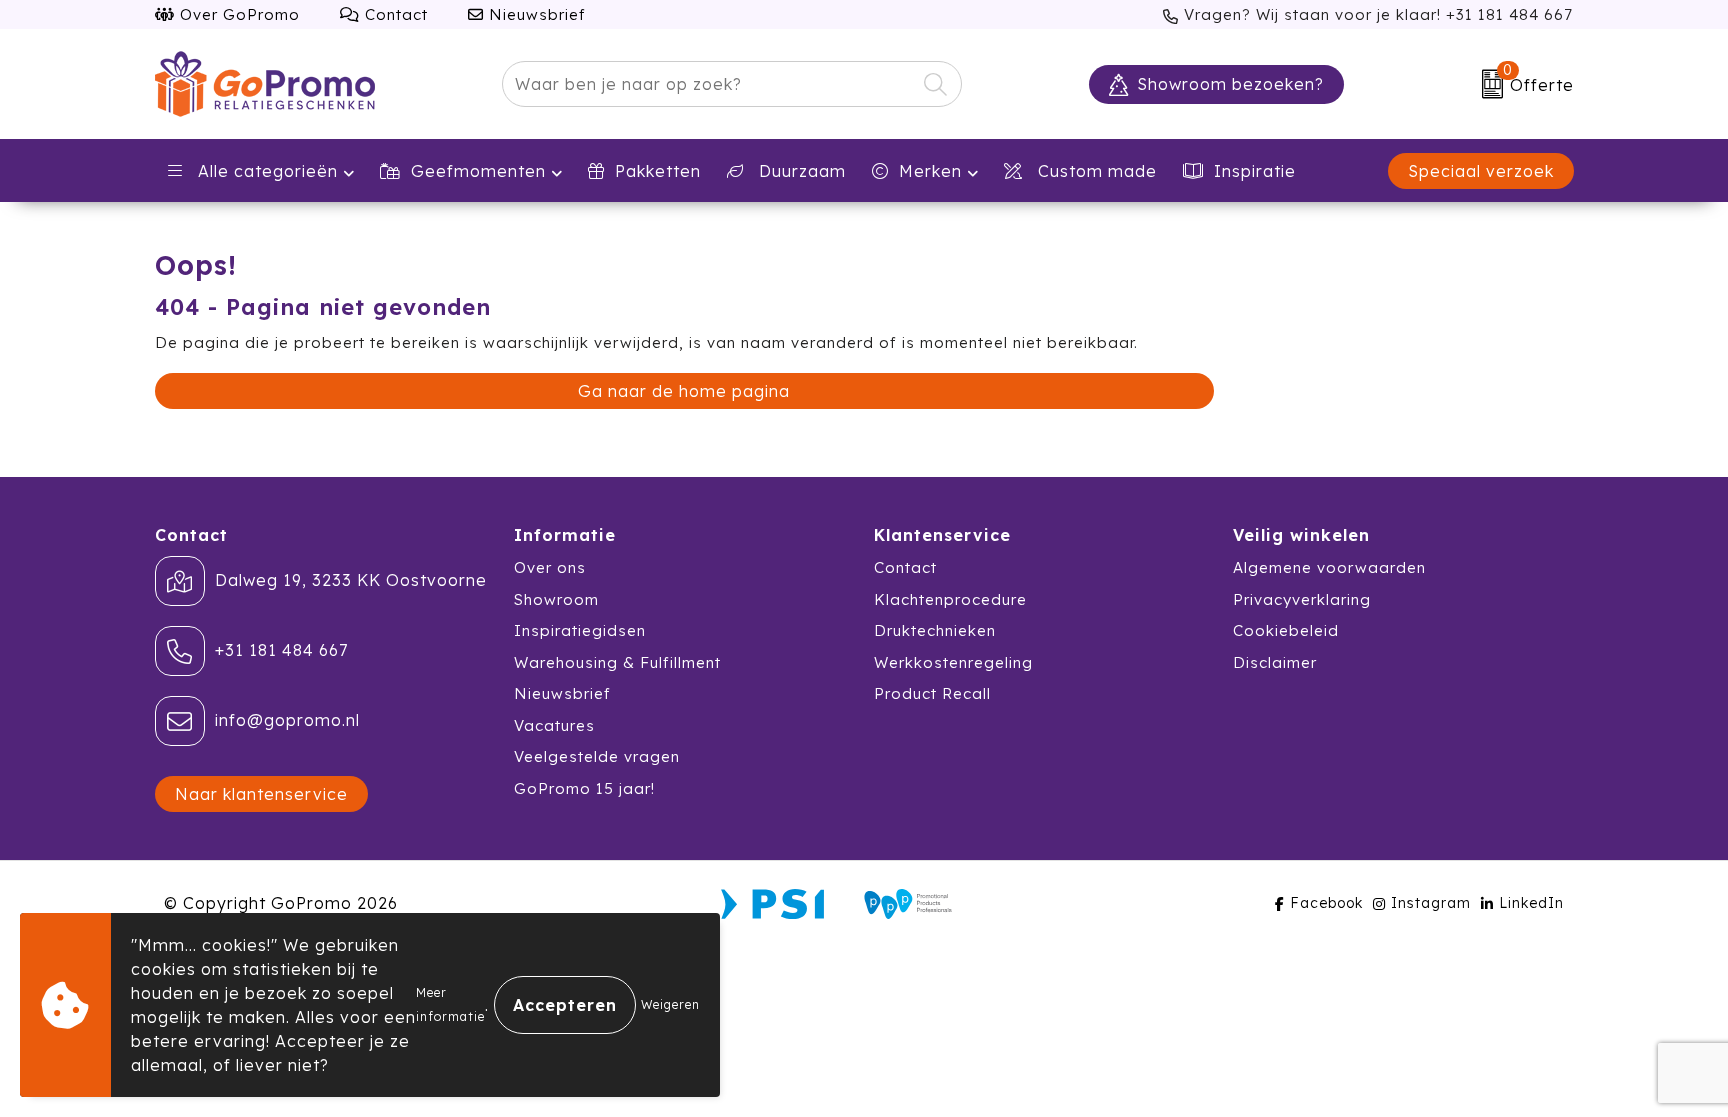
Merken (930, 171)
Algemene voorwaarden (1329, 567)
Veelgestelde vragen (597, 756)
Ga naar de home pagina (684, 391)
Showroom (556, 599)
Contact (394, 14)
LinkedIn (1531, 903)
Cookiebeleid (1286, 630)
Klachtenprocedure (950, 599)
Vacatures (554, 725)
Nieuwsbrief (535, 14)
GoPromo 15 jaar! (584, 788)
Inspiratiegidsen (580, 630)
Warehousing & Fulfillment (617, 662)
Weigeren (670, 1004)
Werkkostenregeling (953, 662)
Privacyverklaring (1302, 599)
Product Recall (932, 693)
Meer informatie (450, 1004)
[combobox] (709, 84)
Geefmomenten (478, 171)
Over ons (550, 567)
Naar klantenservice (261, 794)
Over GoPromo (237, 14)
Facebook (1326, 903)
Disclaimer (1275, 662)
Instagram (1431, 903)
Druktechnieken (935, 630)
